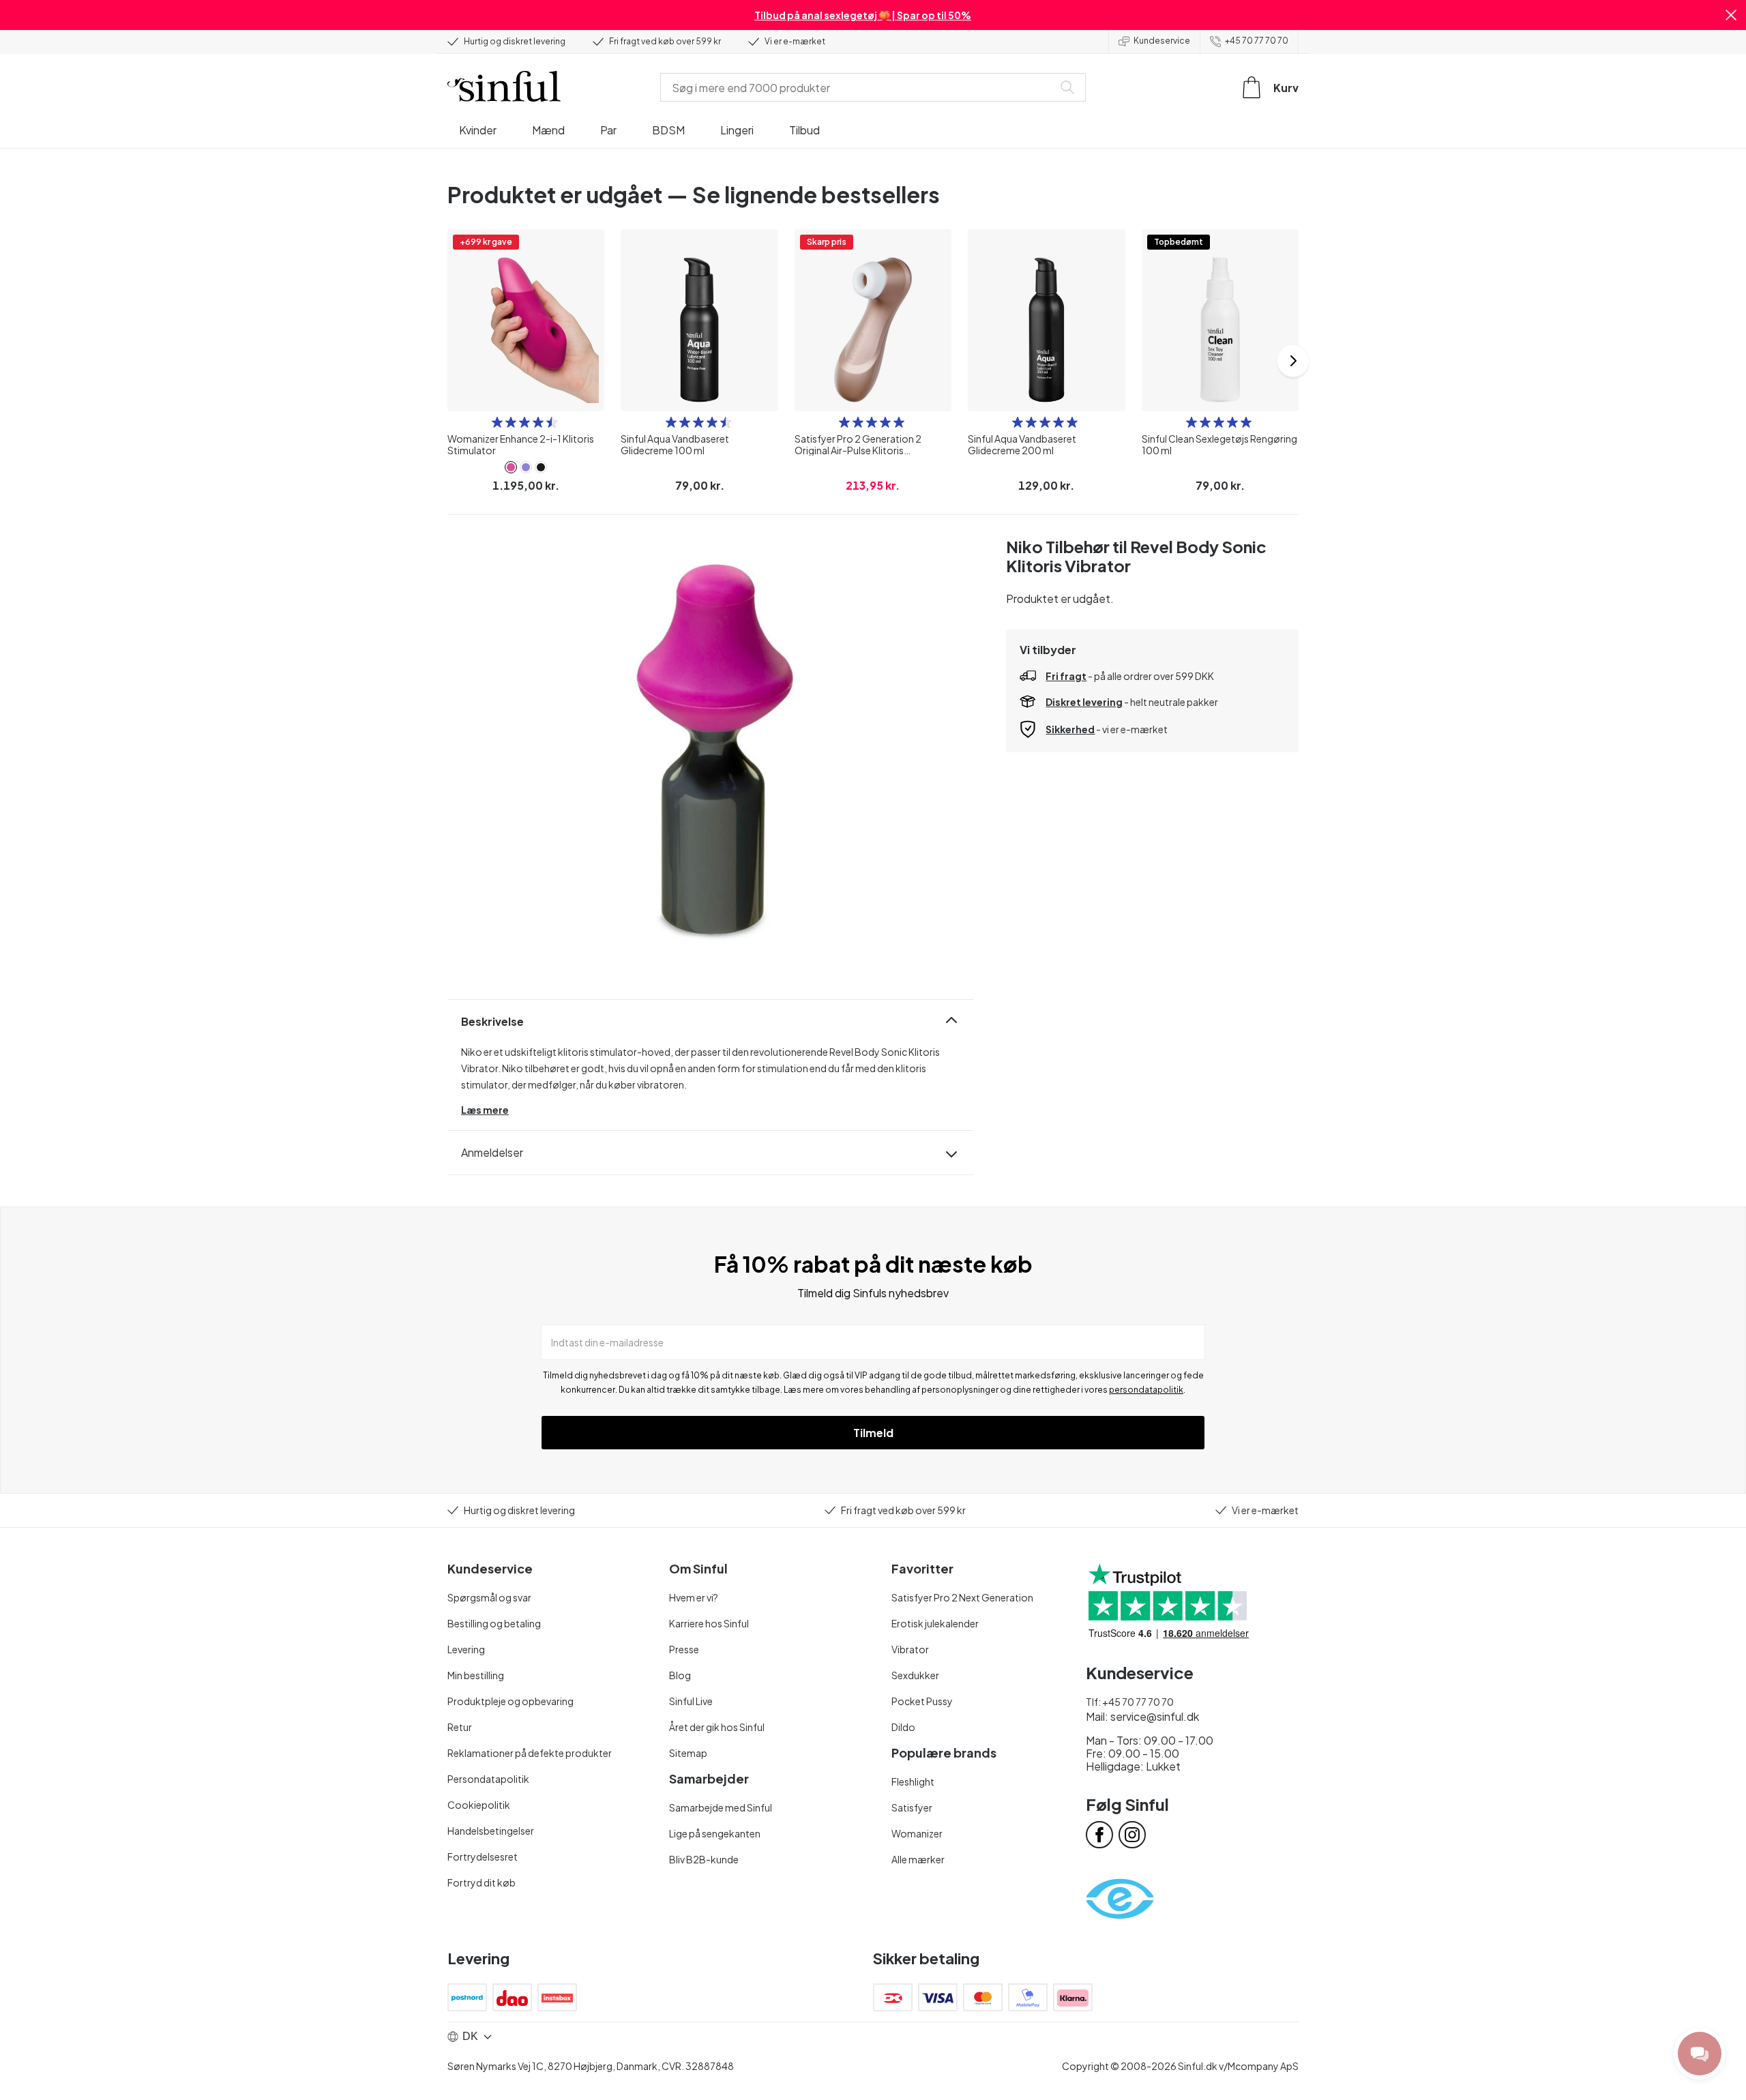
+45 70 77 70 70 (1257, 41)
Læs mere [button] (485, 1110)
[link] (511, 467)
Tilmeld (873, 1433)
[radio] (497, 422)
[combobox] (859, 87)
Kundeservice (1162, 41)
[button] (1731, 15)
